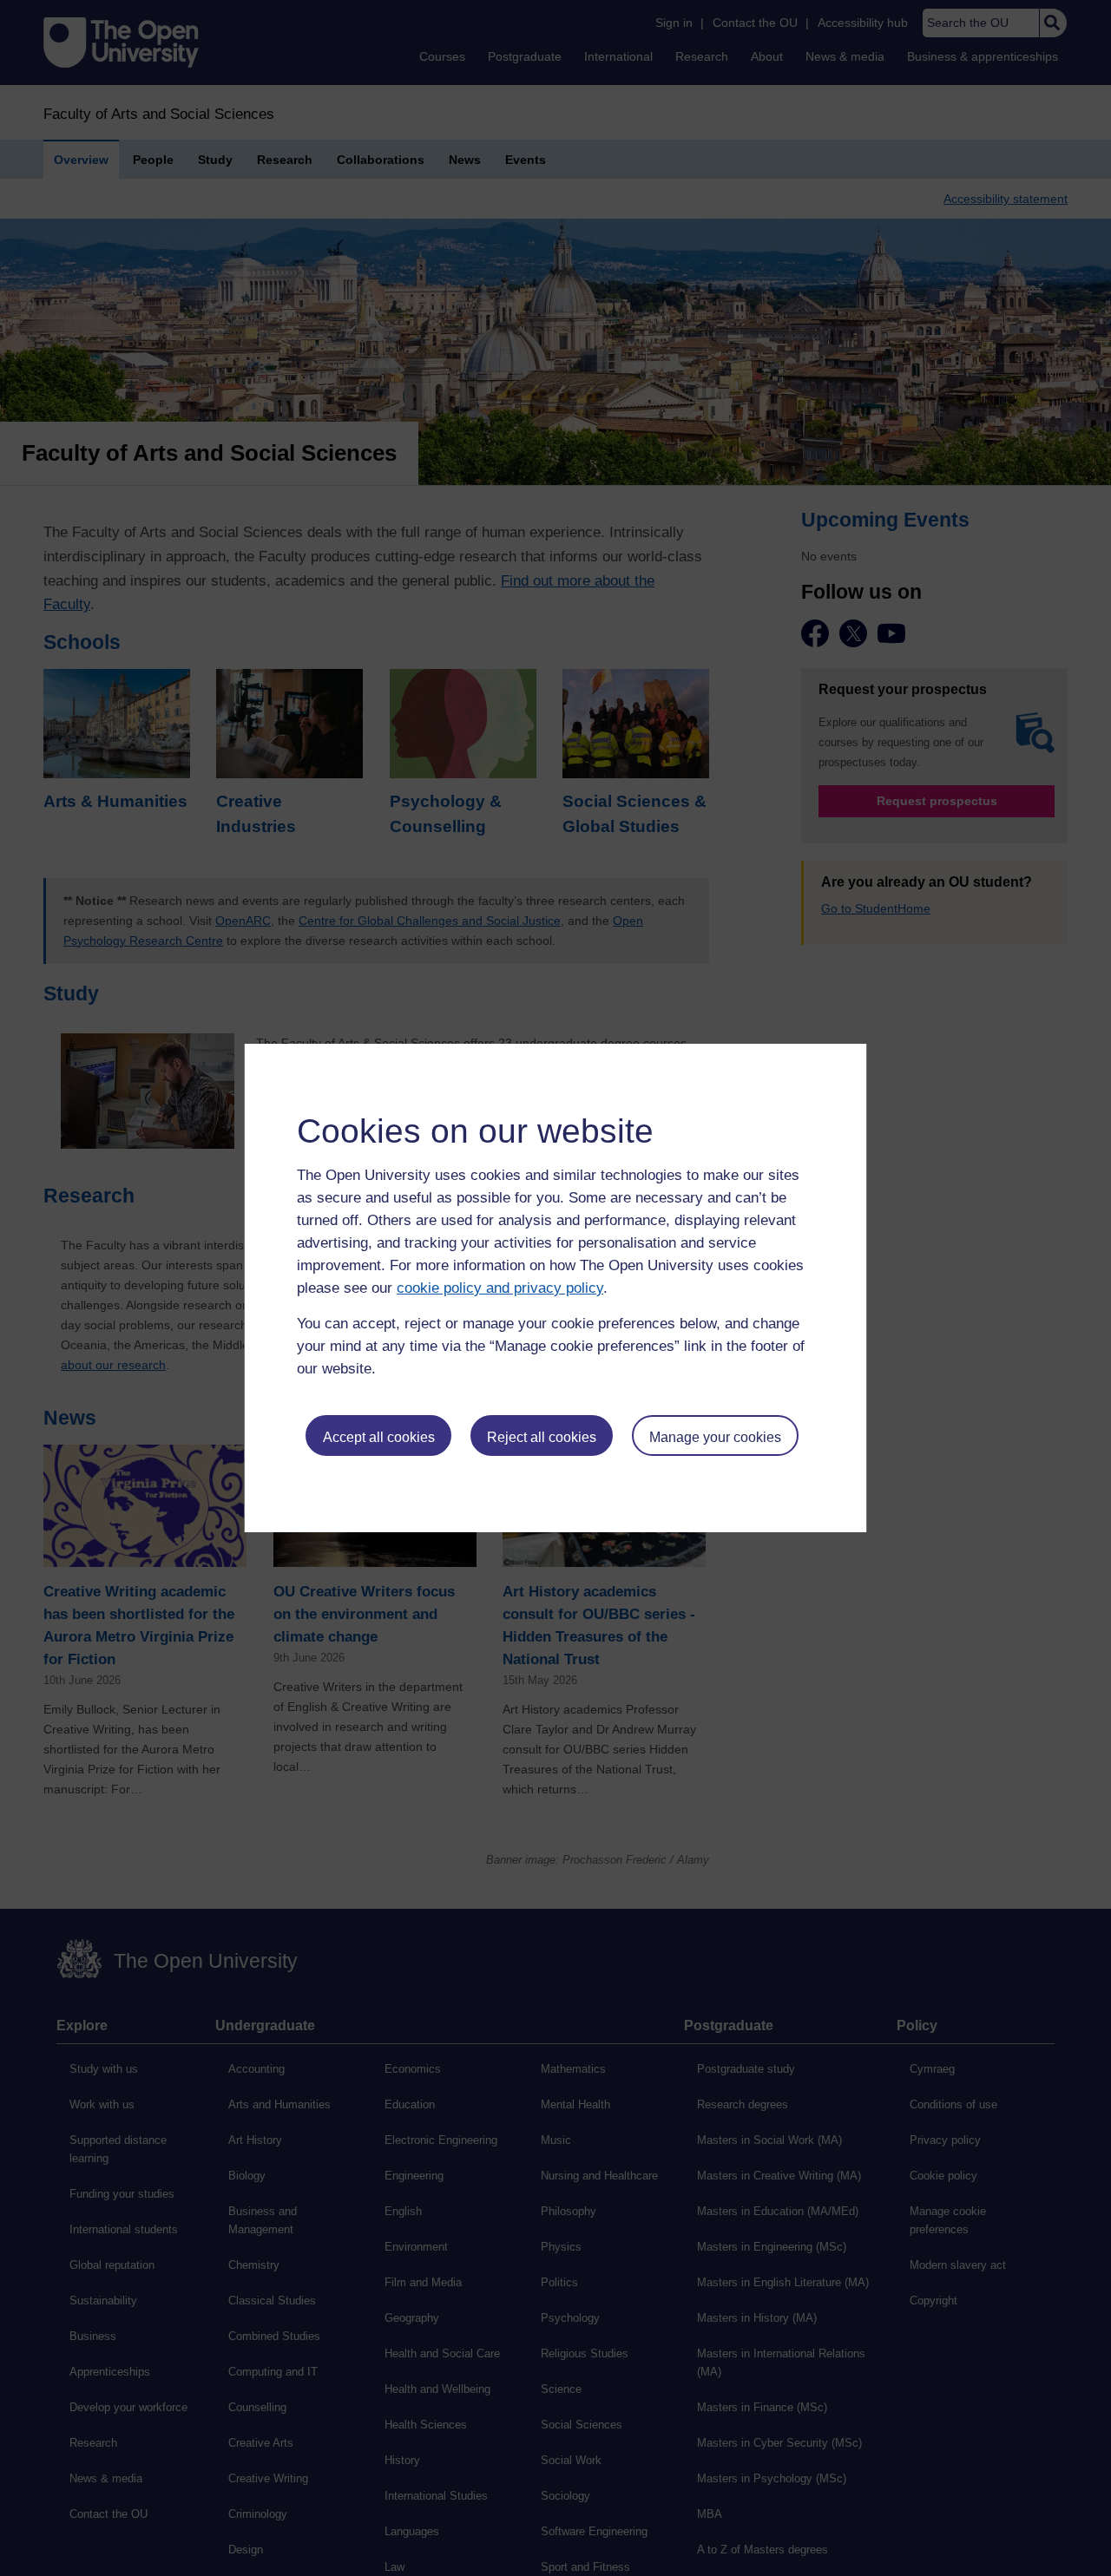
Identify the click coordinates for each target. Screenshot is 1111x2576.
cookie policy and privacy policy (500, 1288)
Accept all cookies (379, 1437)
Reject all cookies (542, 1437)
